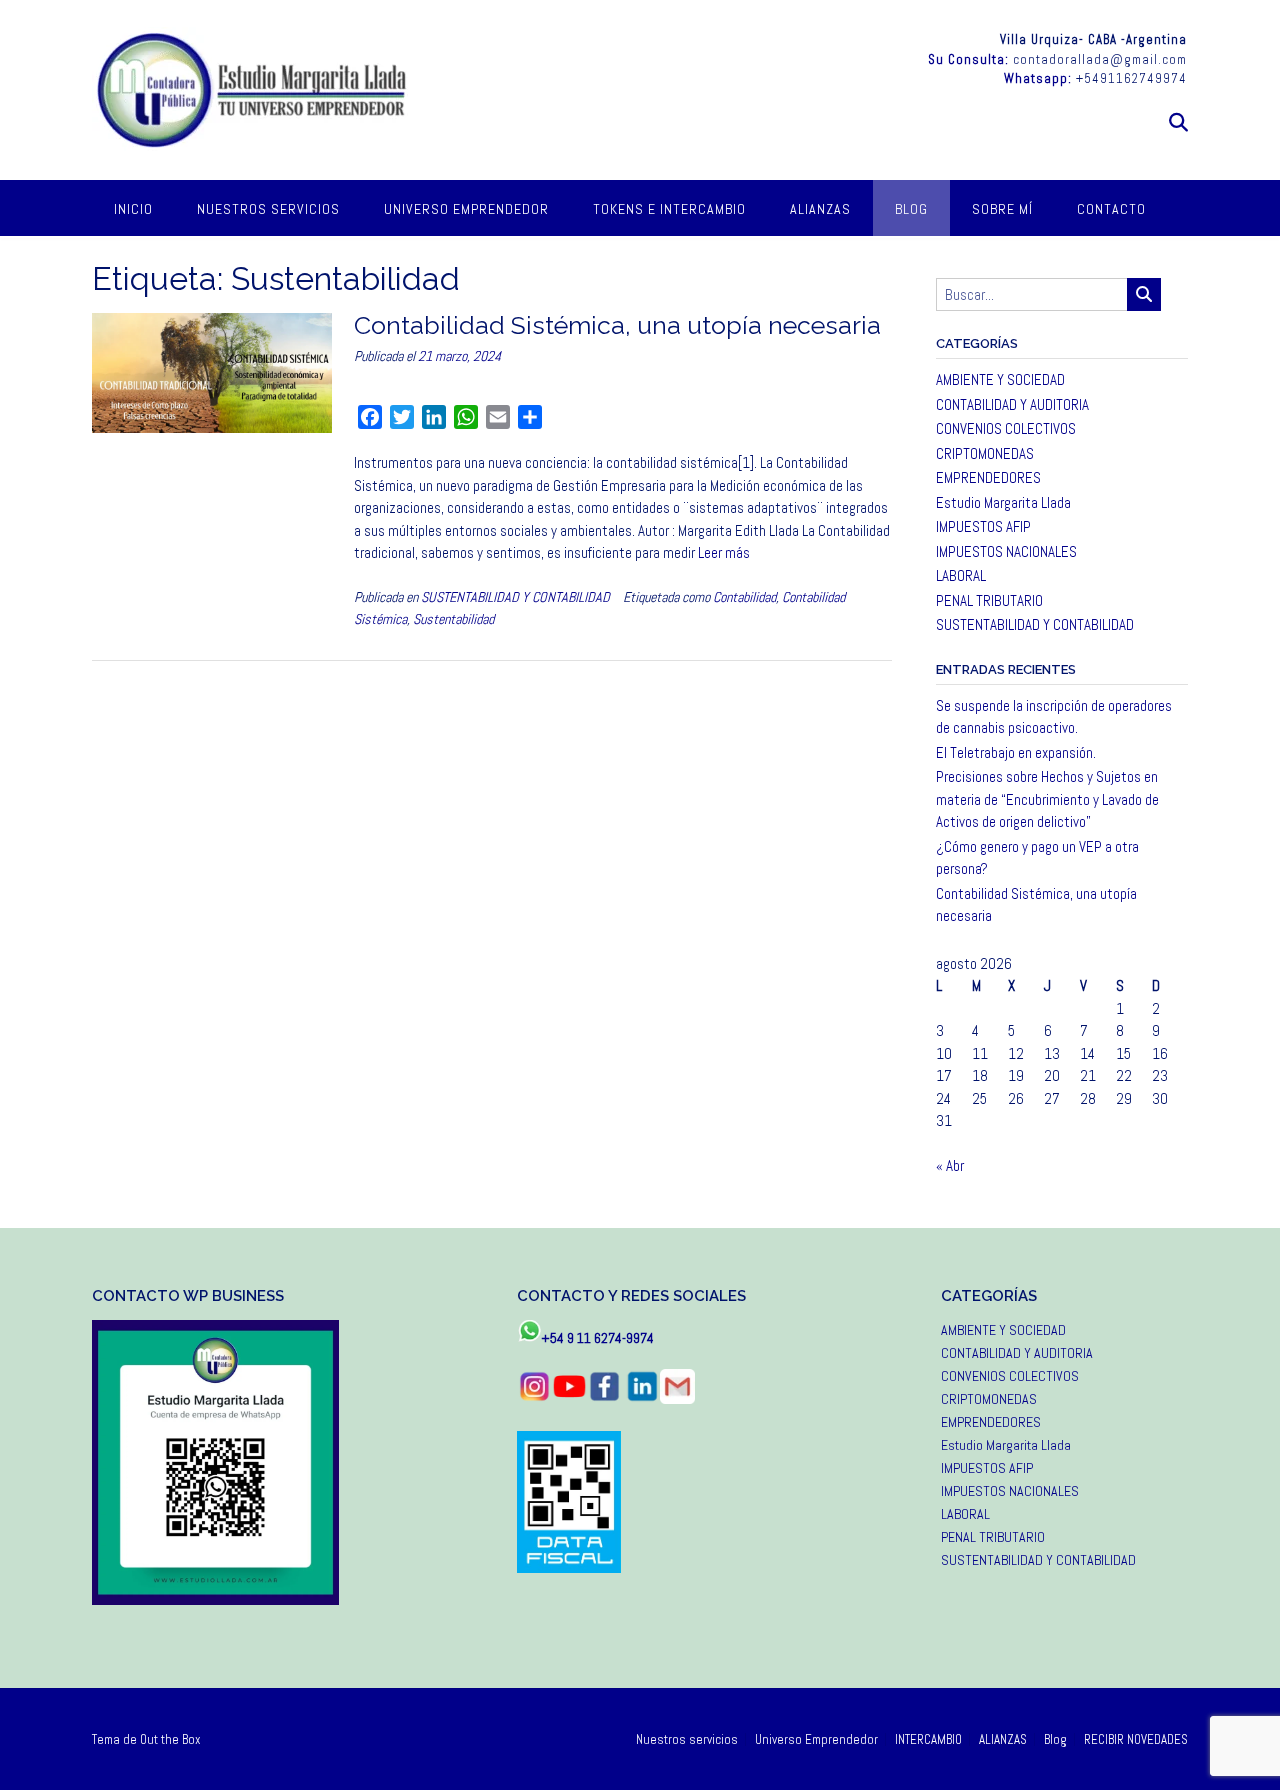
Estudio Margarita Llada (1003, 502)
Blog (911, 209)
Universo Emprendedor (466, 209)
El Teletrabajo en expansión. (1016, 752)
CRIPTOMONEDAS (985, 453)
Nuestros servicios (268, 209)
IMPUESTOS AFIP (983, 526)
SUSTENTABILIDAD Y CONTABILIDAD (515, 597)
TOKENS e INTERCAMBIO (669, 209)
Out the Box (170, 1739)
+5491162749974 (1131, 78)
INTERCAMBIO (928, 1739)
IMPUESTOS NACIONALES (1006, 551)
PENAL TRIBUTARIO (989, 600)
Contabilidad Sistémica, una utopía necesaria (617, 325)
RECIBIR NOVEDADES (1136, 1739)
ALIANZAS (820, 209)
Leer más (724, 552)
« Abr (950, 1165)
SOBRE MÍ (1002, 209)
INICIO (133, 209)
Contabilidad (744, 597)
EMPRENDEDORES (988, 477)
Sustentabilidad (453, 619)
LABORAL (961, 575)
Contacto (1111, 209)
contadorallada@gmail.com (1100, 59)
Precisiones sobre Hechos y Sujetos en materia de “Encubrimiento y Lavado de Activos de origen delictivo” (1047, 799)
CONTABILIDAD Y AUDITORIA (1012, 404)
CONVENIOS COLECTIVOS (1006, 428)
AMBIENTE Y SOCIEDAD (1000, 379)
